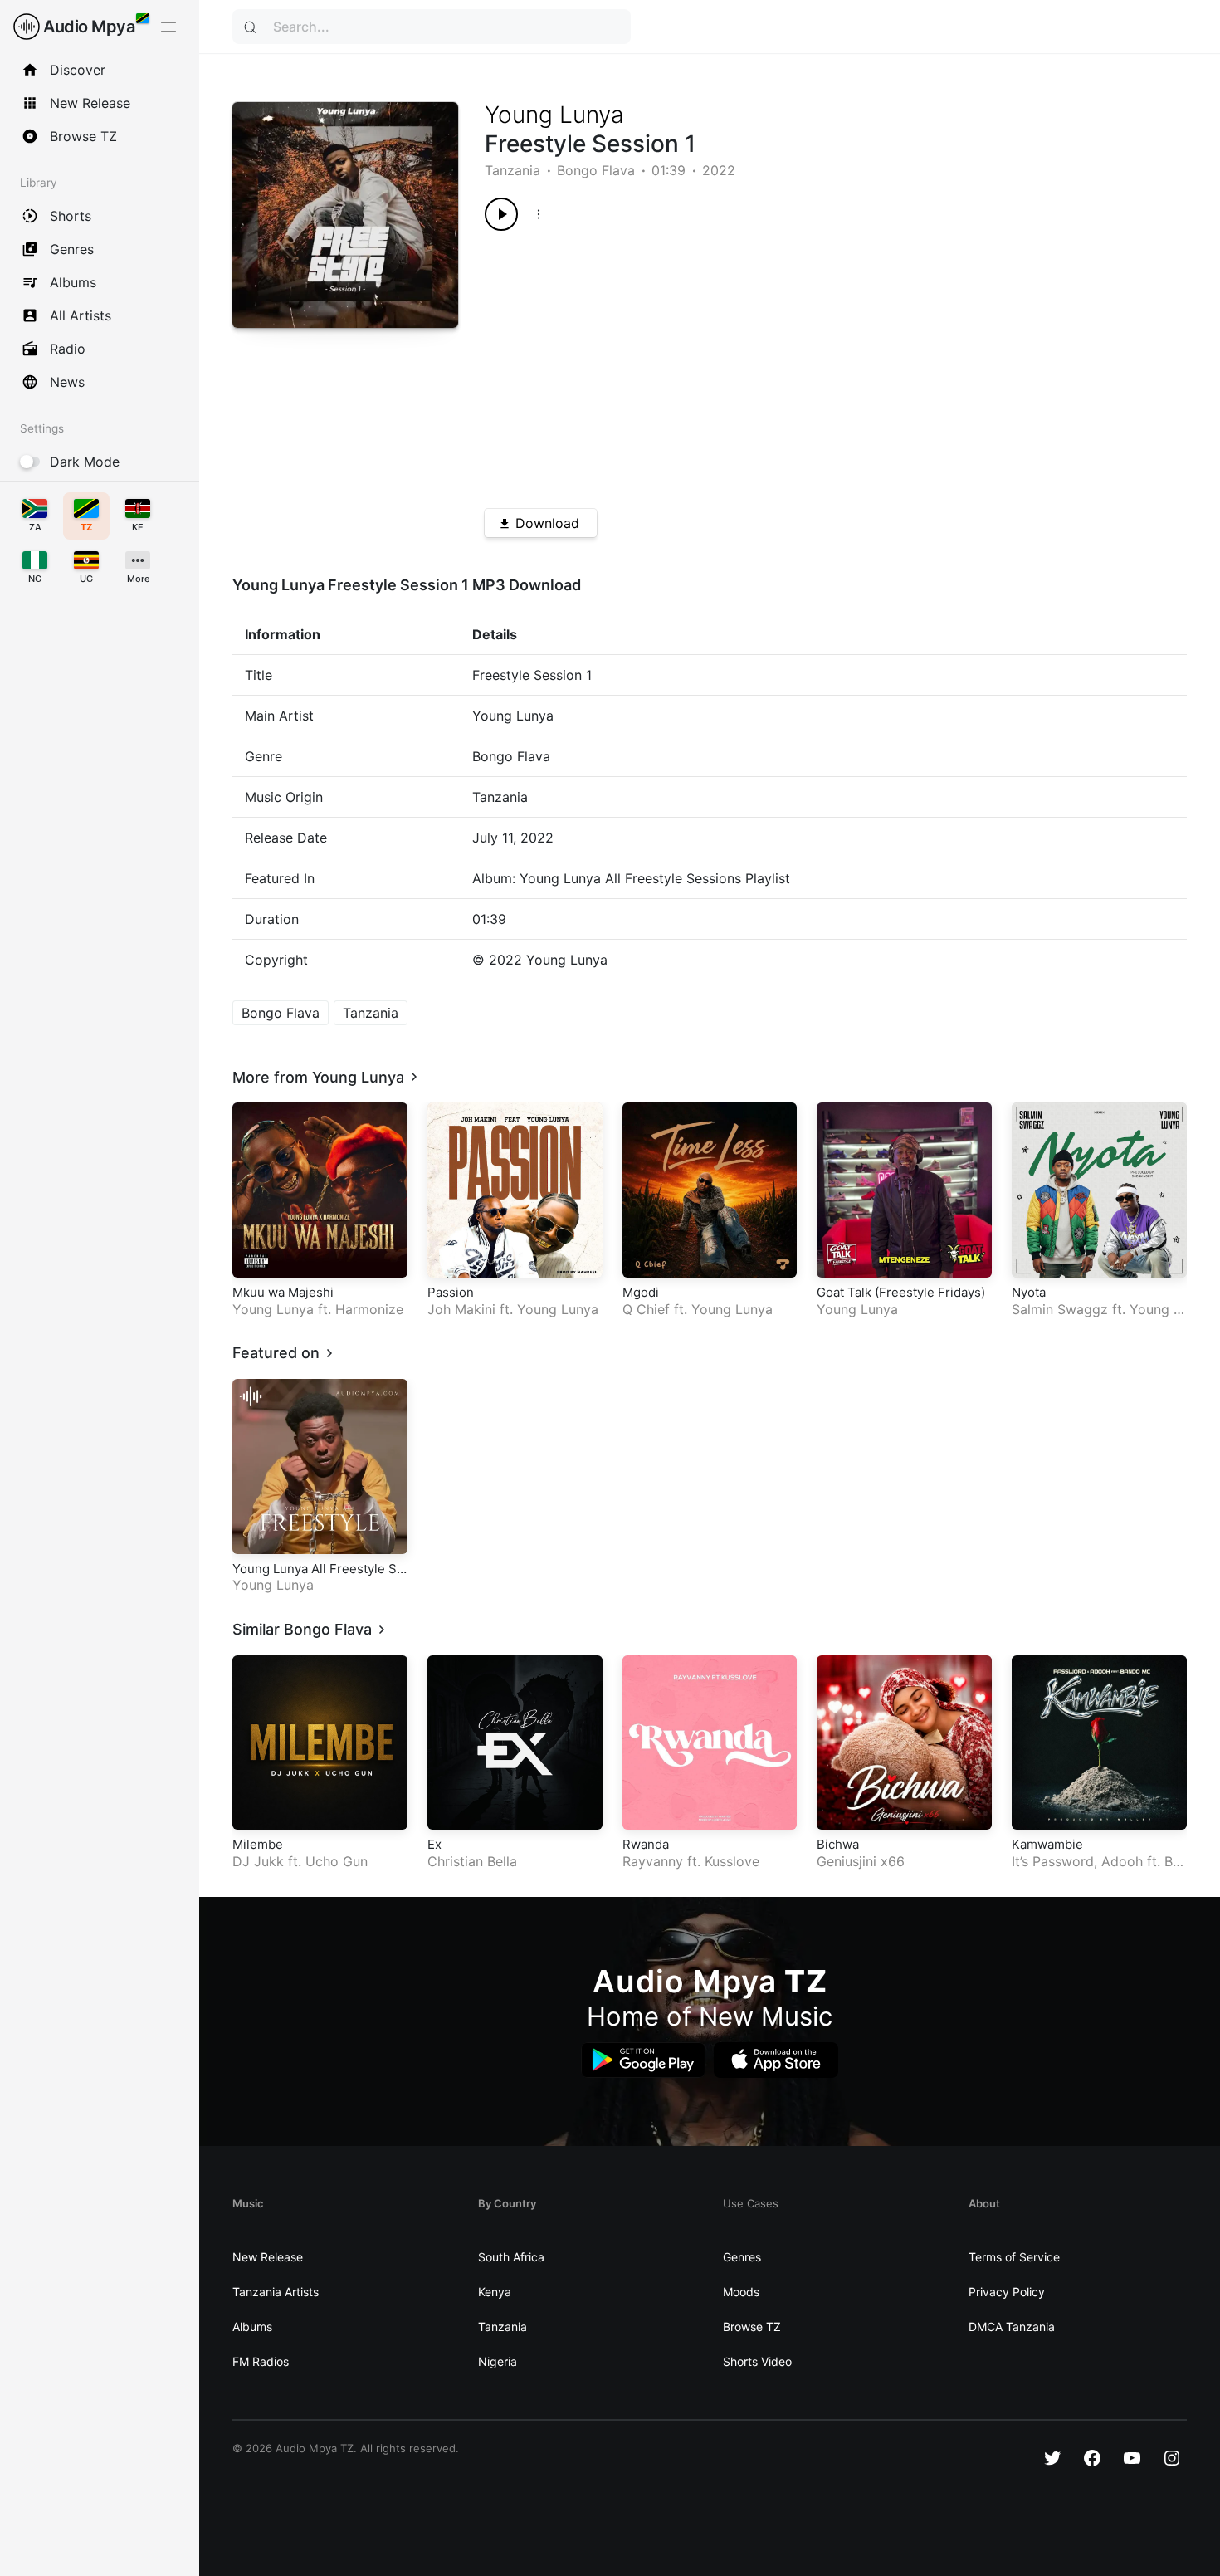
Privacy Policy (1007, 2292)
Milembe (258, 1844)
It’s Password (1053, 1861)
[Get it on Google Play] (643, 2060)
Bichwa (838, 1844)
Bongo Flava (596, 170)
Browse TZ (752, 2327)
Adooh (1122, 1861)
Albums (252, 2327)
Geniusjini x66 (861, 1861)
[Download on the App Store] (776, 2060)
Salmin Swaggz (1060, 1309)
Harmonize (369, 1309)
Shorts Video (757, 2361)
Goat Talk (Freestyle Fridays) (901, 1292)
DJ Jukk (258, 1861)
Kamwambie (1047, 1844)
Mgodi (641, 1292)
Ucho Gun (337, 1861)
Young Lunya (554, 115)
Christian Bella (472, 1861)
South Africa (511, 2257)
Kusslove (732, 1861)
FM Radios (261, 2361)
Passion (451, 1292)
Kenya (495, 2292)
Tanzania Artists (276, 2292)
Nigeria (498, 2361)
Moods (741, 2292)
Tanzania (512, 170)
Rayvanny (653, 1861)
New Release (268, 2257)
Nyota (1029, 1292)
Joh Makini (461, 1309)
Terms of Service (1014, 2257)
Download (547, 523)
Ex (434, 1844)
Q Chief (646, 1309)
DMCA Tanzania (1012, 2327)
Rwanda (646, 1844)
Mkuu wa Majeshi (283, 1292)
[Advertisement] (800, 364)
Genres (742, 2257)
